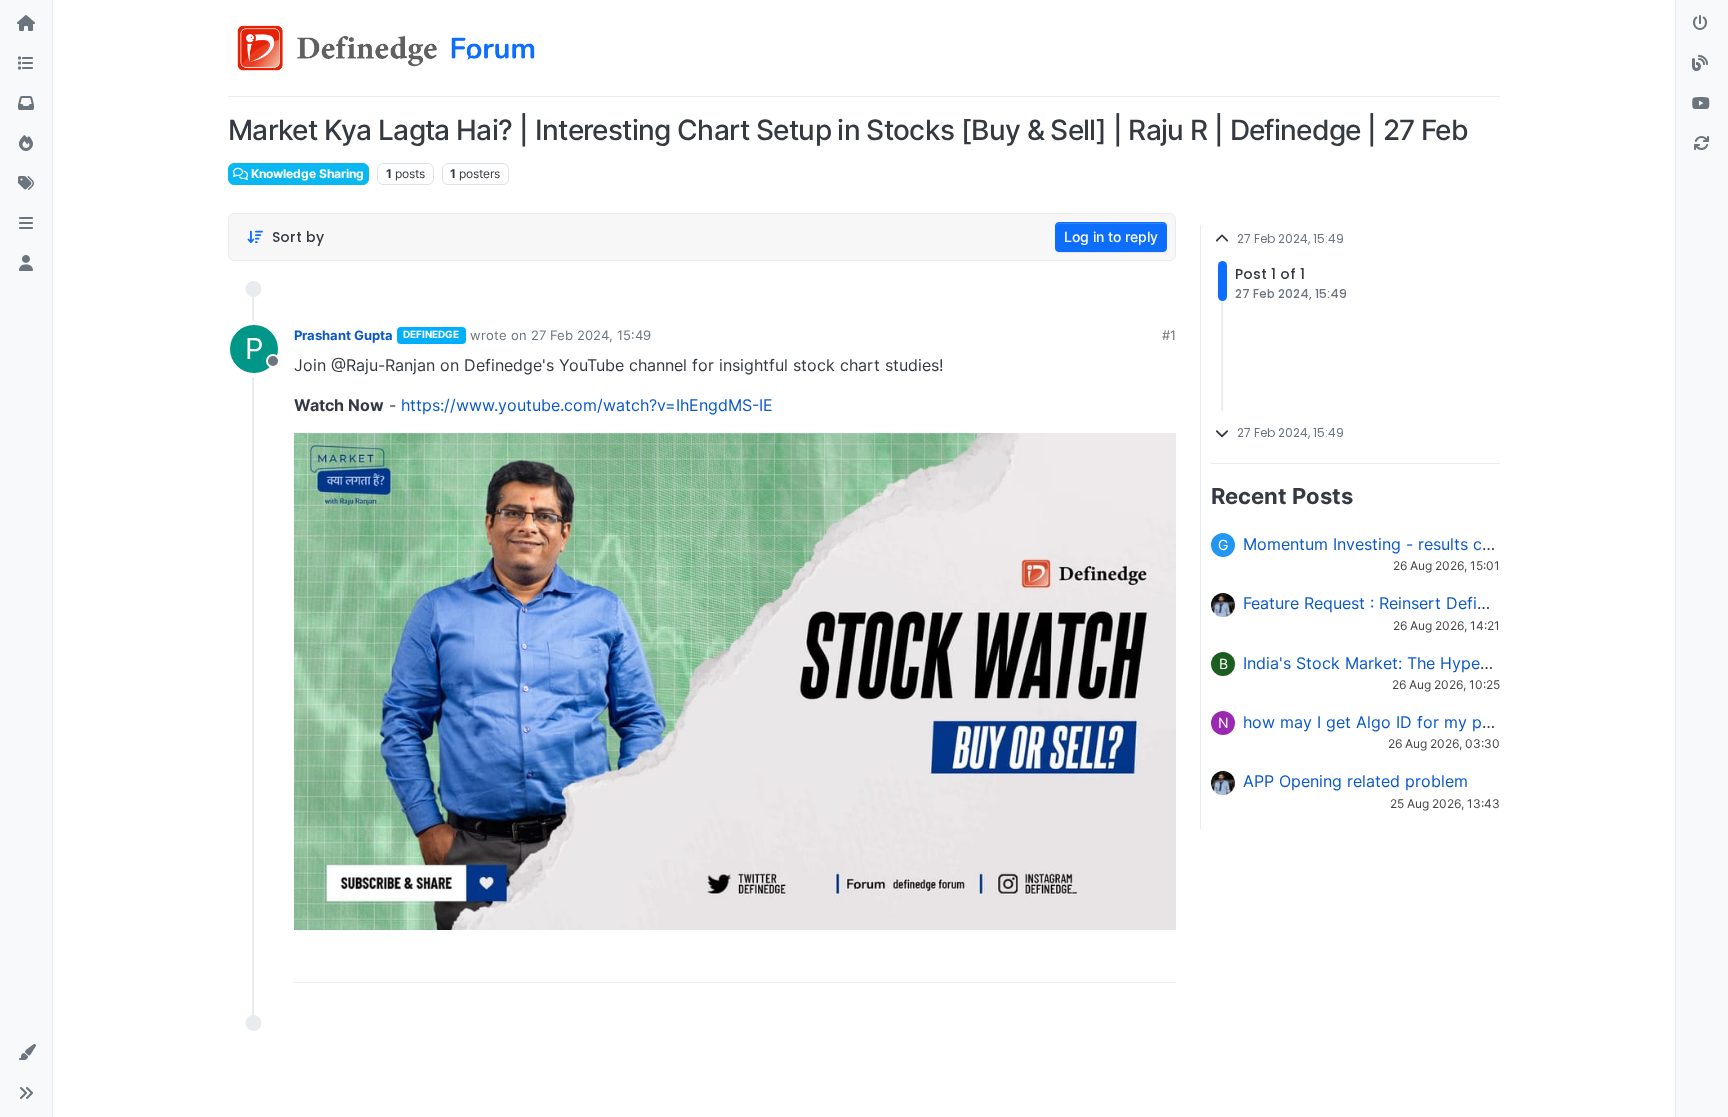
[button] (26, 224)
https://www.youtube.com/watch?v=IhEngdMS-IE (587, 405)
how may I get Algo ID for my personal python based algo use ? (1485, 722)
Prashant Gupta (343, 335)
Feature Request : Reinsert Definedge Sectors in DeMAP (1454, 603)
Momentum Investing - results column (1385, 544)
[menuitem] (1017, 960)
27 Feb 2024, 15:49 (591, 335)
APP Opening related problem (1355, 781)
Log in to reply (1111, 236)
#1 (1169, 335)
